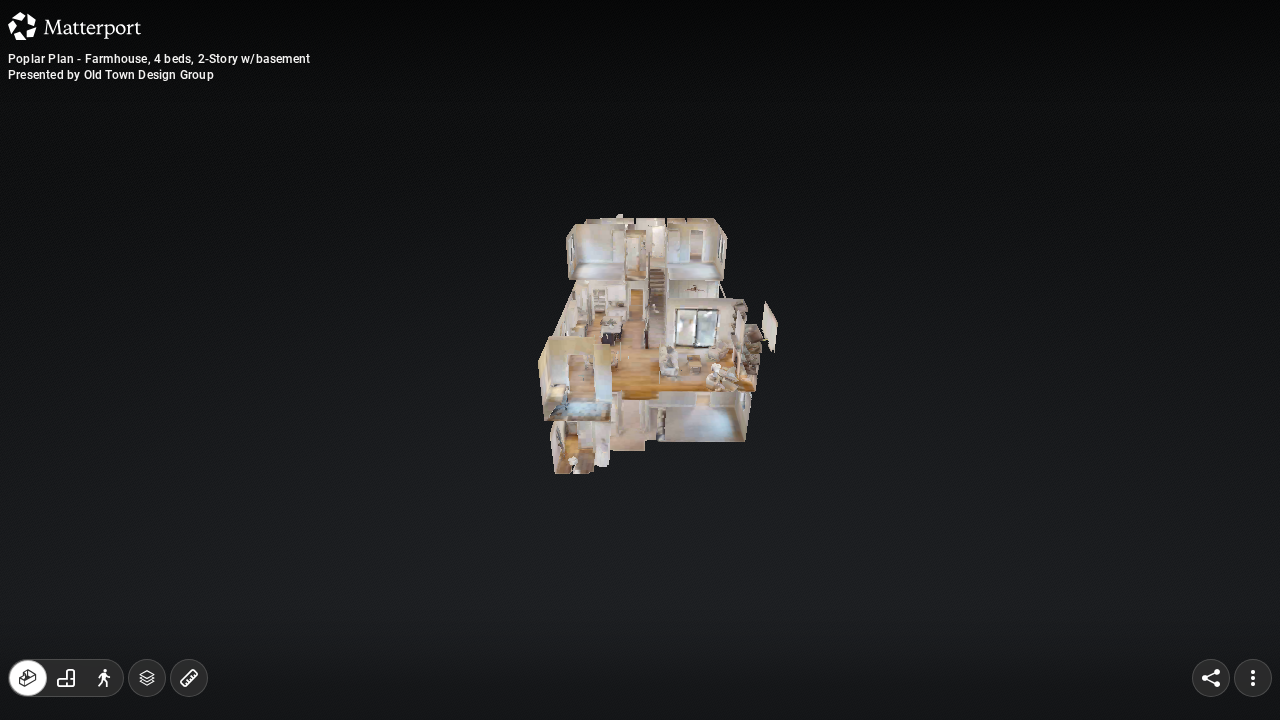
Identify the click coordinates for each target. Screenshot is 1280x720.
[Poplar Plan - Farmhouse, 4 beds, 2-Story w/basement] (640, 360)
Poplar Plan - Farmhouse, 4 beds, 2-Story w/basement (159, 59)
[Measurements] (189, 678)
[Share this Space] (1211, 678)
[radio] (28, 678)
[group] (66, 678)
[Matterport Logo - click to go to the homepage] (74, 26)
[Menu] (1253, 678)
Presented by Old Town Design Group (111, 75)
